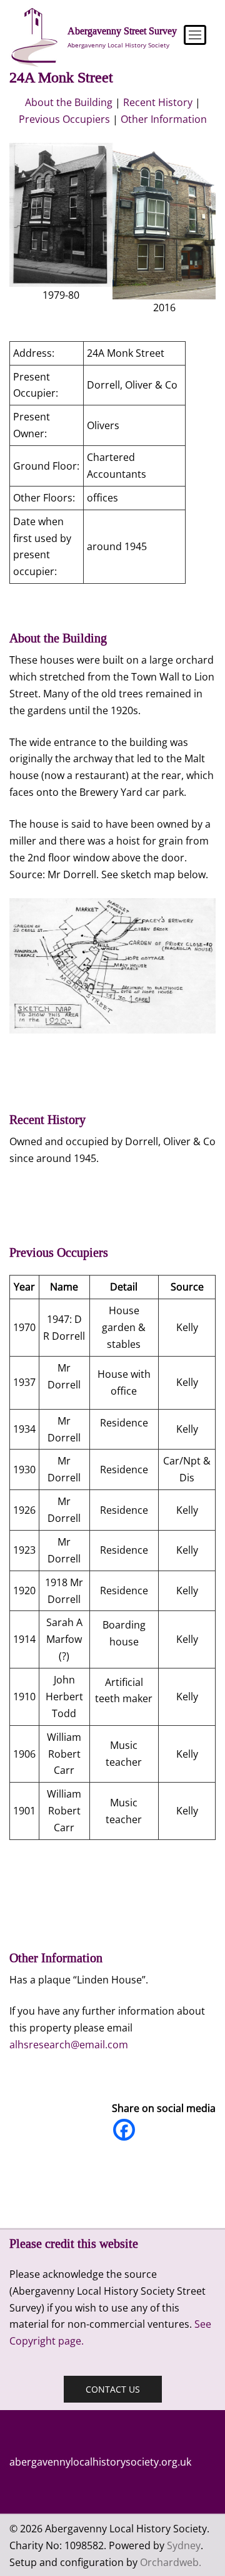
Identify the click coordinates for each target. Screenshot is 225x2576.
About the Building (69, 102)
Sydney (184, 2545)
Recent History (158, 102)
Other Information (164, 119)
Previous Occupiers (64, 119)
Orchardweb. (171, 2562)
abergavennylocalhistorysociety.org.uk (100, 2462)
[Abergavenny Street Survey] (34, 37)
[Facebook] (124, 2130)
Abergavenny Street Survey (122, 31)
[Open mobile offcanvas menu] (189, 37)
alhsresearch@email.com (69, 2045)
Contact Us (113, 2389)
